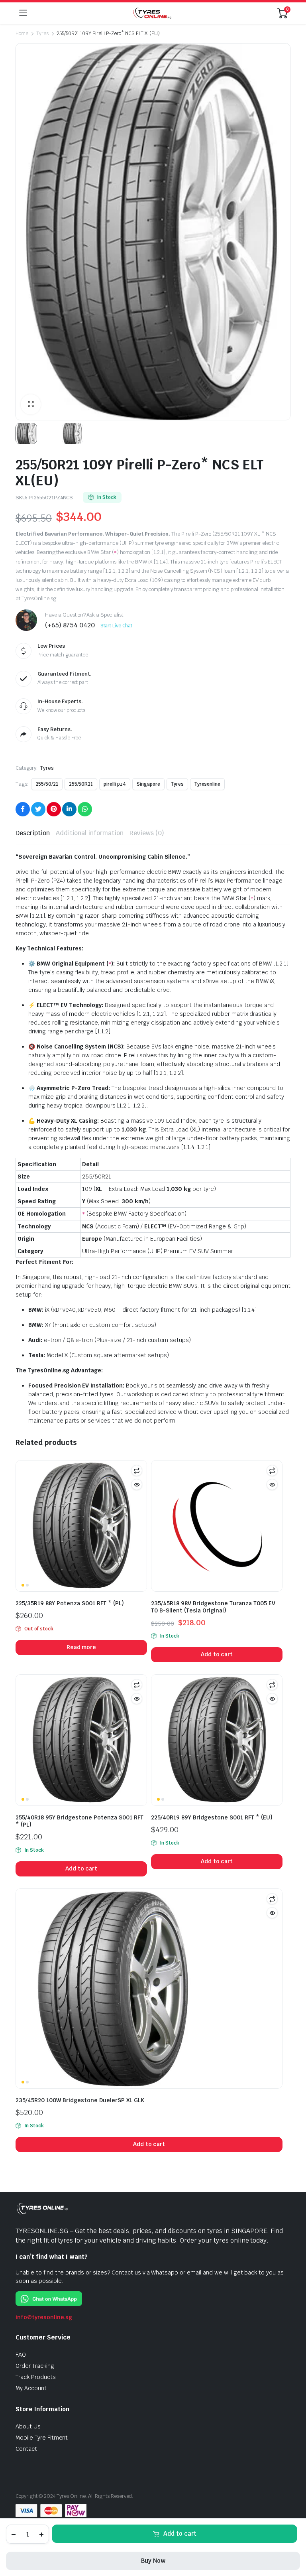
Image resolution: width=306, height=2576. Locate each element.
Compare (137, 1470)
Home (22, 34)
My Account (31, 2388)
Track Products (36, 2377)
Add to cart (180, 2534)
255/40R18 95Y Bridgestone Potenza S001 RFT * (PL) (79, 1821)
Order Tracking (35, 2366)
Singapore (148, 784)
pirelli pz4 (115, 784)
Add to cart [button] (217, 1654)
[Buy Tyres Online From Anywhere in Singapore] (152, 13)
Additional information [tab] (90, 833)
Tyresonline (208, 784)
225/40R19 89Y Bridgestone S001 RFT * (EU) (212, 1817)
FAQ (21, 2355)
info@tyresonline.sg (44, 2317)
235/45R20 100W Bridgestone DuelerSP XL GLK (80, 2100)
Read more (81, 1647)
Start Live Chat (117, 626)
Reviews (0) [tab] (147, 833)
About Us (28, 2426)
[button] (31, 404)
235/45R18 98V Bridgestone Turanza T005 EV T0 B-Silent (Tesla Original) (213, 1607)
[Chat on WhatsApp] (49, 2298)
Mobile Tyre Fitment (42, 2438)
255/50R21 (81, 784)
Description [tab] (33, 833)
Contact (26, 2449)
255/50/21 (47, 784)
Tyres (42, 34)
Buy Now (153, 2561)
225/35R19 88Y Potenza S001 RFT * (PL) (70, 1603)
